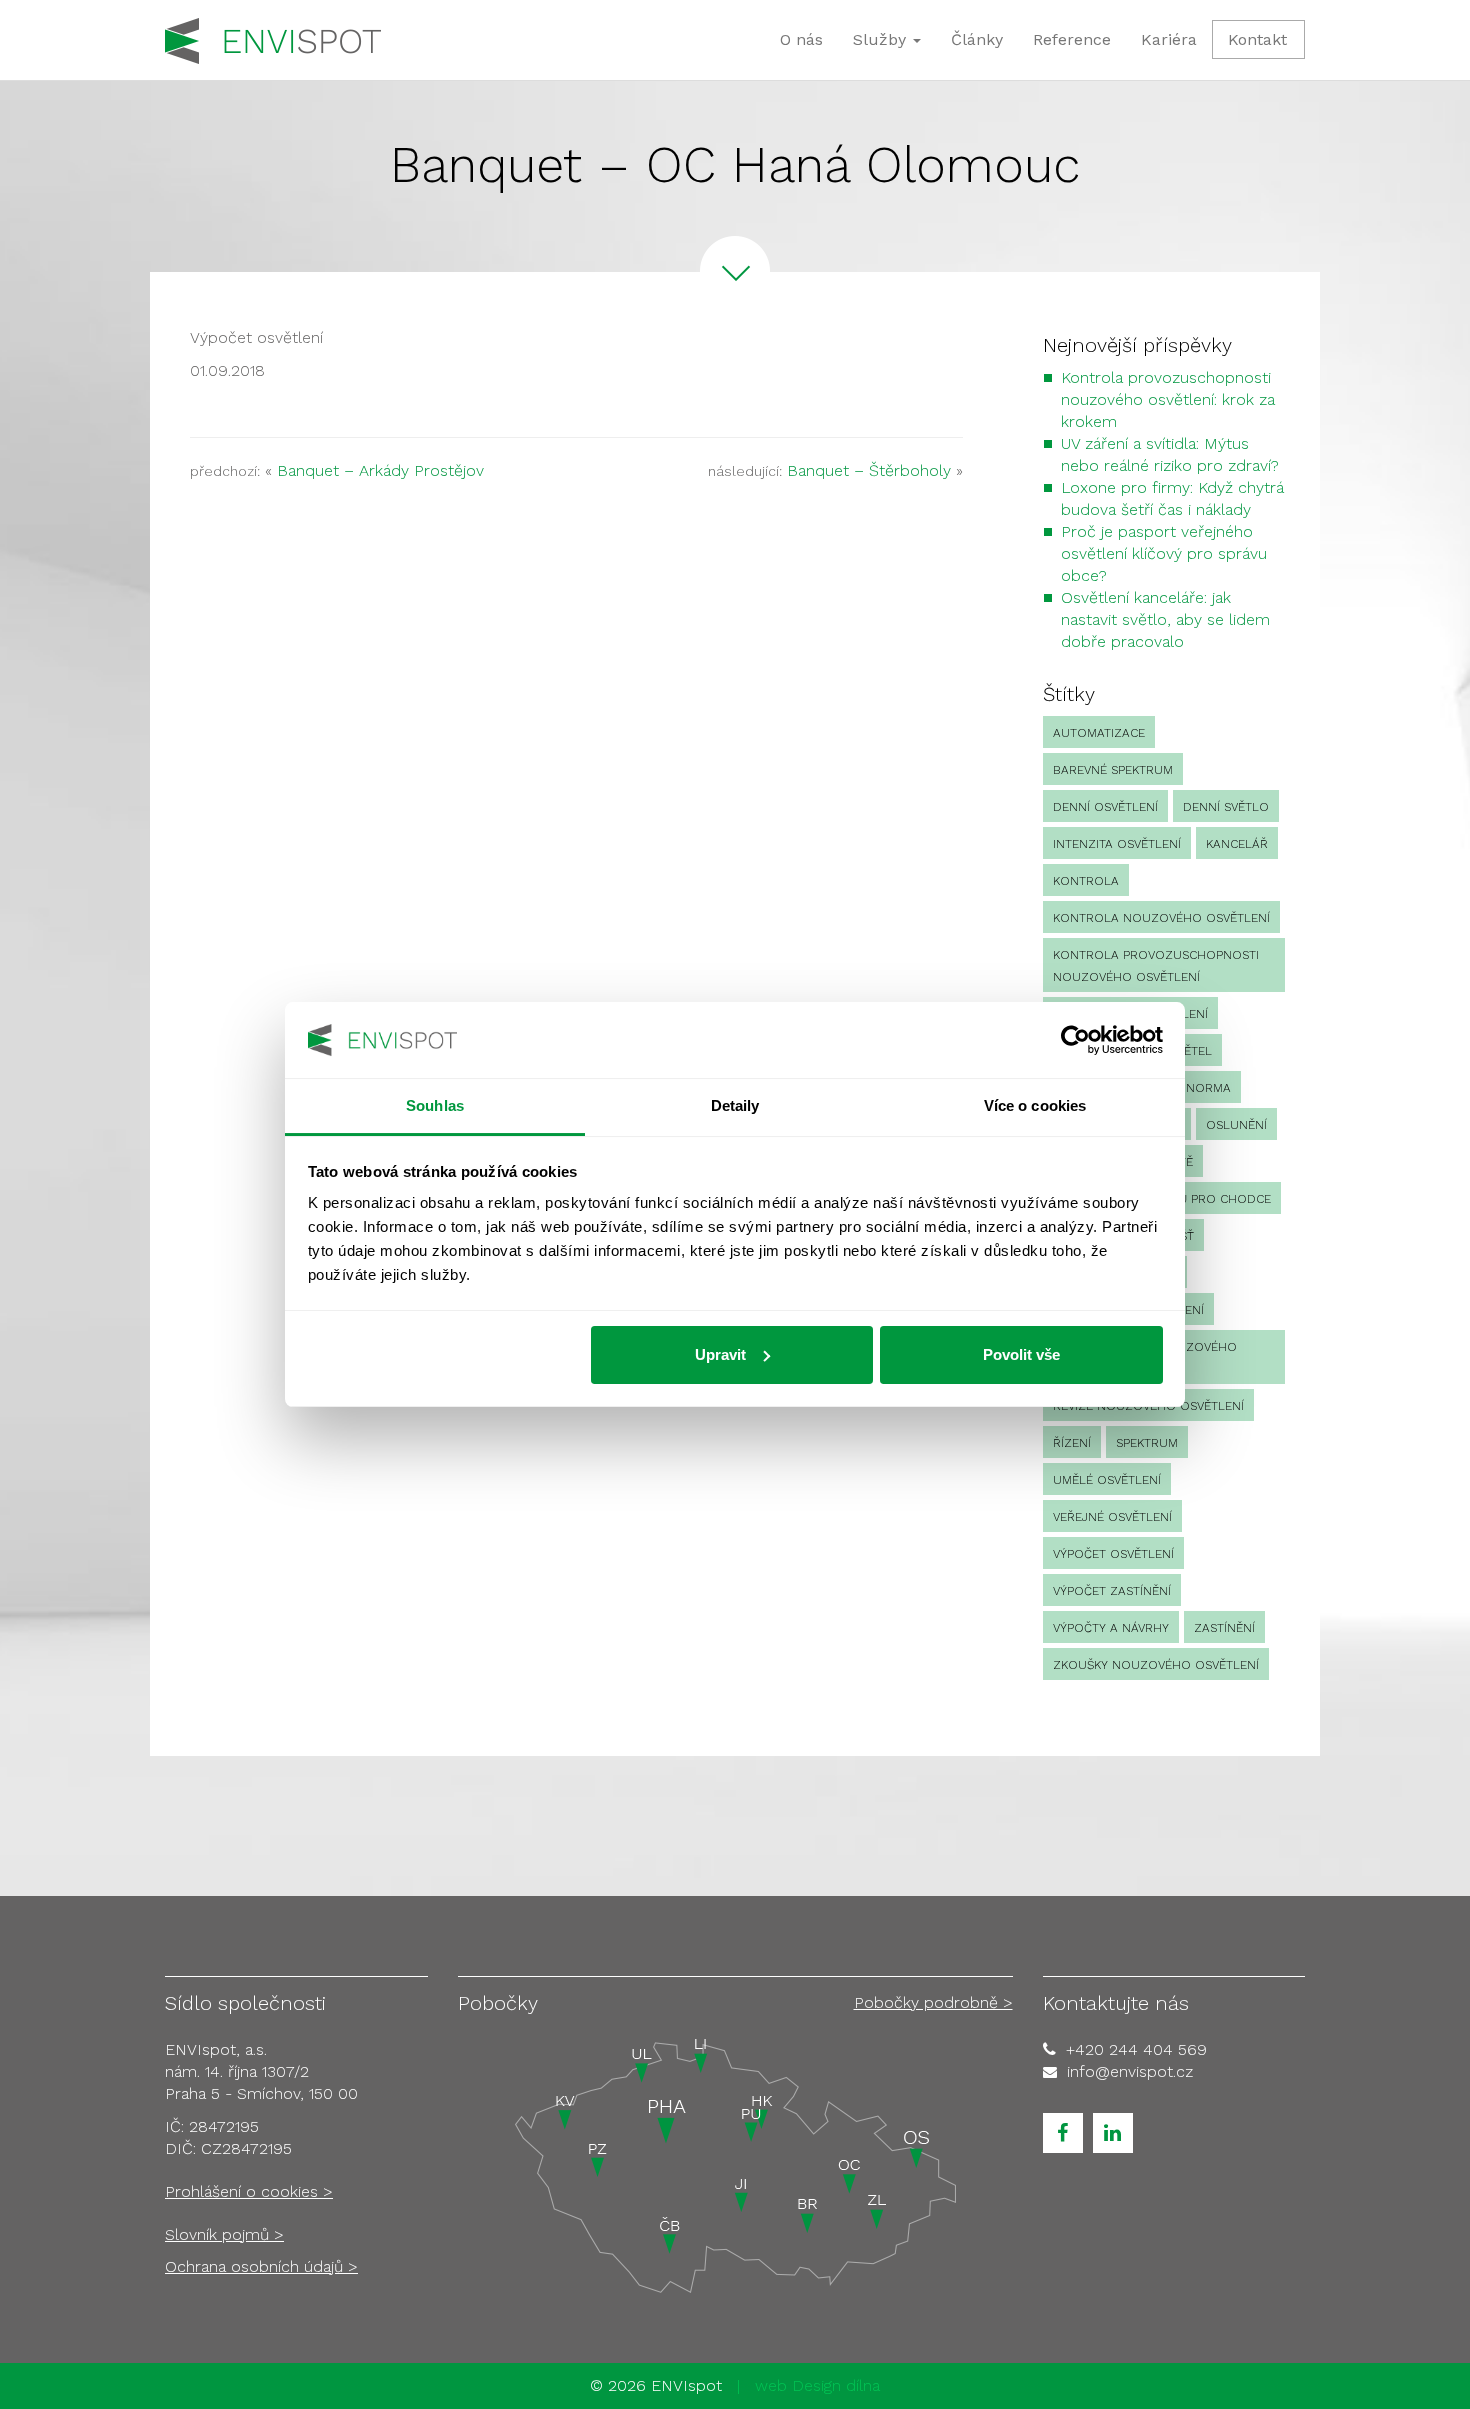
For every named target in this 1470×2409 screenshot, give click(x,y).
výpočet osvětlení (1113, 1554)
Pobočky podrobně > (933, 2002)
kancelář (1237, 844)
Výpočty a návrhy (1111, 1628)
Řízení (1072, 1443)
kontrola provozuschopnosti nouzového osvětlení (1156, 966)
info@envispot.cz (1130, 2071)
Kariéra (1169, 39)
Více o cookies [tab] (1035, 1105)
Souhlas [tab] (435, 1105)
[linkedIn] (1113, 2133)
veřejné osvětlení (1112, 1517)
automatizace (1099, 733)
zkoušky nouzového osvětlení (1156, 1665)
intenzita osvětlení (1117, 844)
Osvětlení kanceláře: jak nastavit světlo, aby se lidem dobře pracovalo (1165, 619)
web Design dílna (817, 2385)
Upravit (720, 1354)
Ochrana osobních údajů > (261, 2266)
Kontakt (1257, 39)
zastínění (1224, 1628)
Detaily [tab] (735, 1105)
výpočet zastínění (1112, 1591)
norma (1208, 1088)
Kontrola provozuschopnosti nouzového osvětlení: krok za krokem (1168, 399)
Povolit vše (1021, 1354)
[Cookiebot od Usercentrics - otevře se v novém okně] (1075, 1040)
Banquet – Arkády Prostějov (380, 470)
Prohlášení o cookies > (249, 2191)
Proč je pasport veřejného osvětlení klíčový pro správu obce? (1164, 553)
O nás (801, 39)
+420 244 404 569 (1136, 2049)
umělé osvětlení (1107, 1480)
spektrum (1147, 1443)
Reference (1072, 39)
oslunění (1236, 1125)
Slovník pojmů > (224, 2234)
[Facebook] (1063, 2133)
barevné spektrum (1113, 770)
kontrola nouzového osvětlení (1161, 918)
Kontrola (1086, 881)
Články (977, 39)
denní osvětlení (1105, 807)
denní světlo (1226, 807)
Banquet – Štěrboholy (869, 470)
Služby (882, 39)
